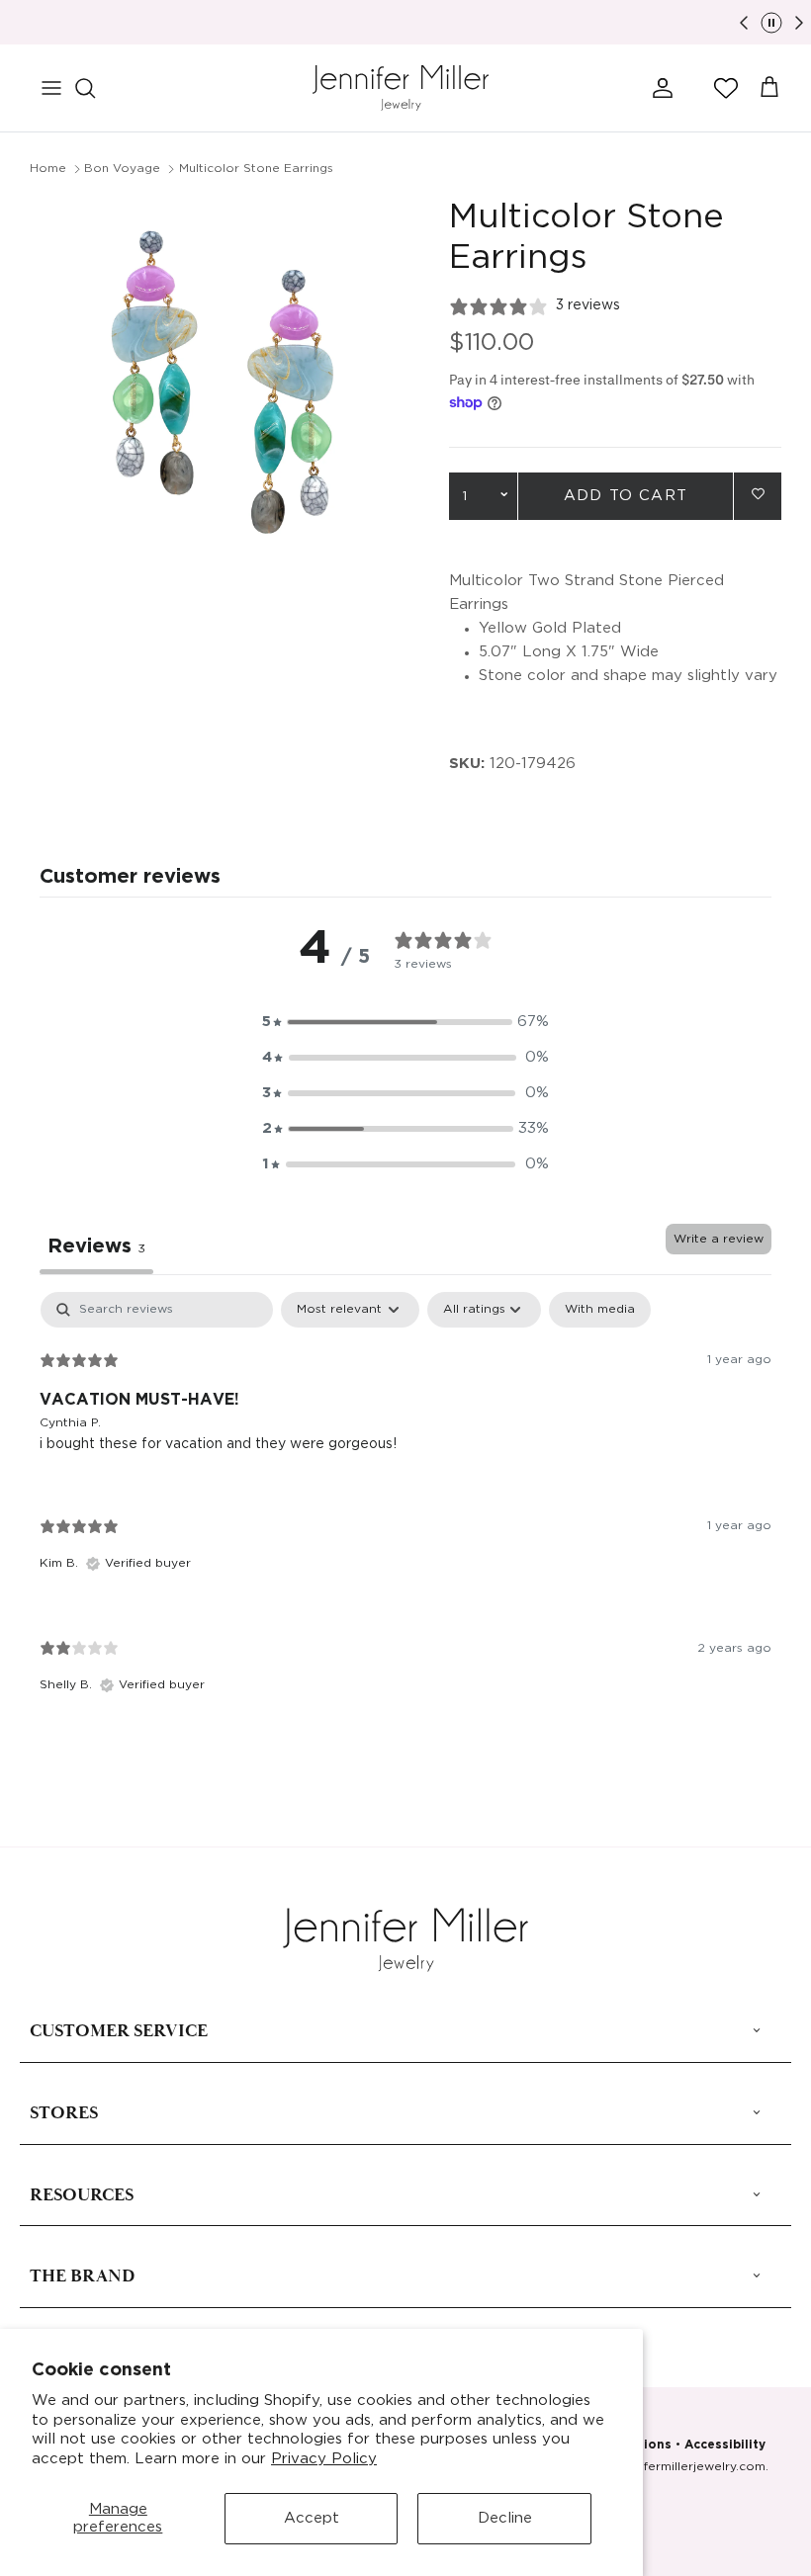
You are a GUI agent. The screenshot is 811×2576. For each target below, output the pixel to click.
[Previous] (744, 23)
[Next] (799, 23)
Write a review (719, 1239)
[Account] (659, 88)
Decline (505, 2518)
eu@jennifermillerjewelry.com (677, 2467)
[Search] (95, 88)
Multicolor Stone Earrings (256, 169)
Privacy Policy (324, 2459)
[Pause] (771, 23)
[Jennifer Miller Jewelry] (401, 88)
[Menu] (51, 88)
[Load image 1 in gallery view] (218, 386)
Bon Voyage (122, 169)
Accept (312, 2518)
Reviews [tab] (96, 1246)
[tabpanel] (405, 1509)
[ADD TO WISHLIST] (758, 495)
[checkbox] (600, 1310)
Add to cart (626, 496)
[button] (726, 88)
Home (48, 169)
